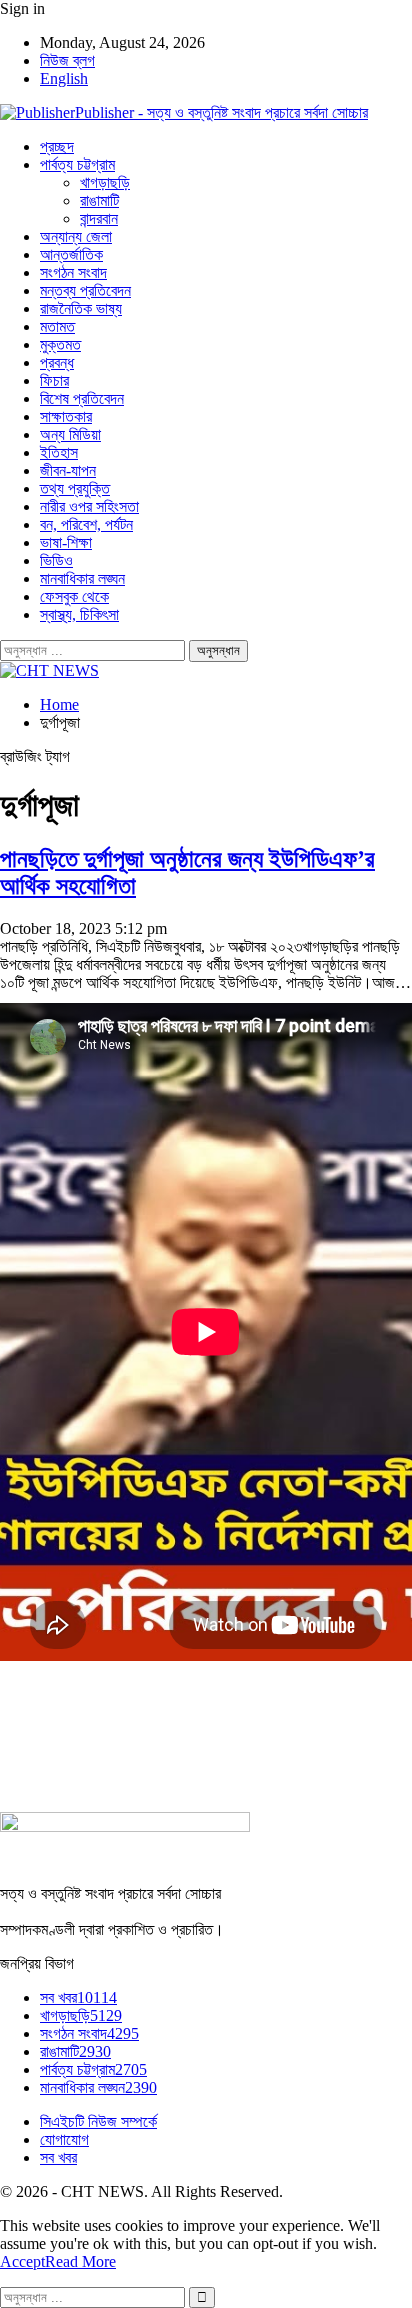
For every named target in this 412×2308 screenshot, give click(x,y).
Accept (22, 2261)
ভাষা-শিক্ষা (66, 542)
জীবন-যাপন (68, 470)
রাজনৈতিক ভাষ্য (81, 308)
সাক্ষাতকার (66, 416)
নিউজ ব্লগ (67, 60)
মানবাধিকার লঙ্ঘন (82, 578)
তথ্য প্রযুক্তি (75, 488)
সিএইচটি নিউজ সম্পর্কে (98, 2121)
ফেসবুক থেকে (74, 596)
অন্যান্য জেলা (76, 236)
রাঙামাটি (99, 200)
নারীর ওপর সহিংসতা (89, 506)
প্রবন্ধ (57, 362)
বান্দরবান (99, 218)
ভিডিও (56, 560)
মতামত (57, 326)
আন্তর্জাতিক (71, 254)
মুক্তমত (60, 344)
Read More (80, 2261)
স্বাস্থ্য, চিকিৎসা (79, 614)
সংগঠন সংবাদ (73, 272)
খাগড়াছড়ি (105, 182)
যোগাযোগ (64, 2139)
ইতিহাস (59, 452)
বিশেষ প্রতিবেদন (82, 398)
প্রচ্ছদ (57, 146)
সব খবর (78, 1997)
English (64, 78)
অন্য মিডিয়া (70, 434)
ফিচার (54, 380)
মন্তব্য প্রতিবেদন (85, 290)
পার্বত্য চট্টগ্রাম (77, 164)
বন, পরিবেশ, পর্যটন (86, 524)
